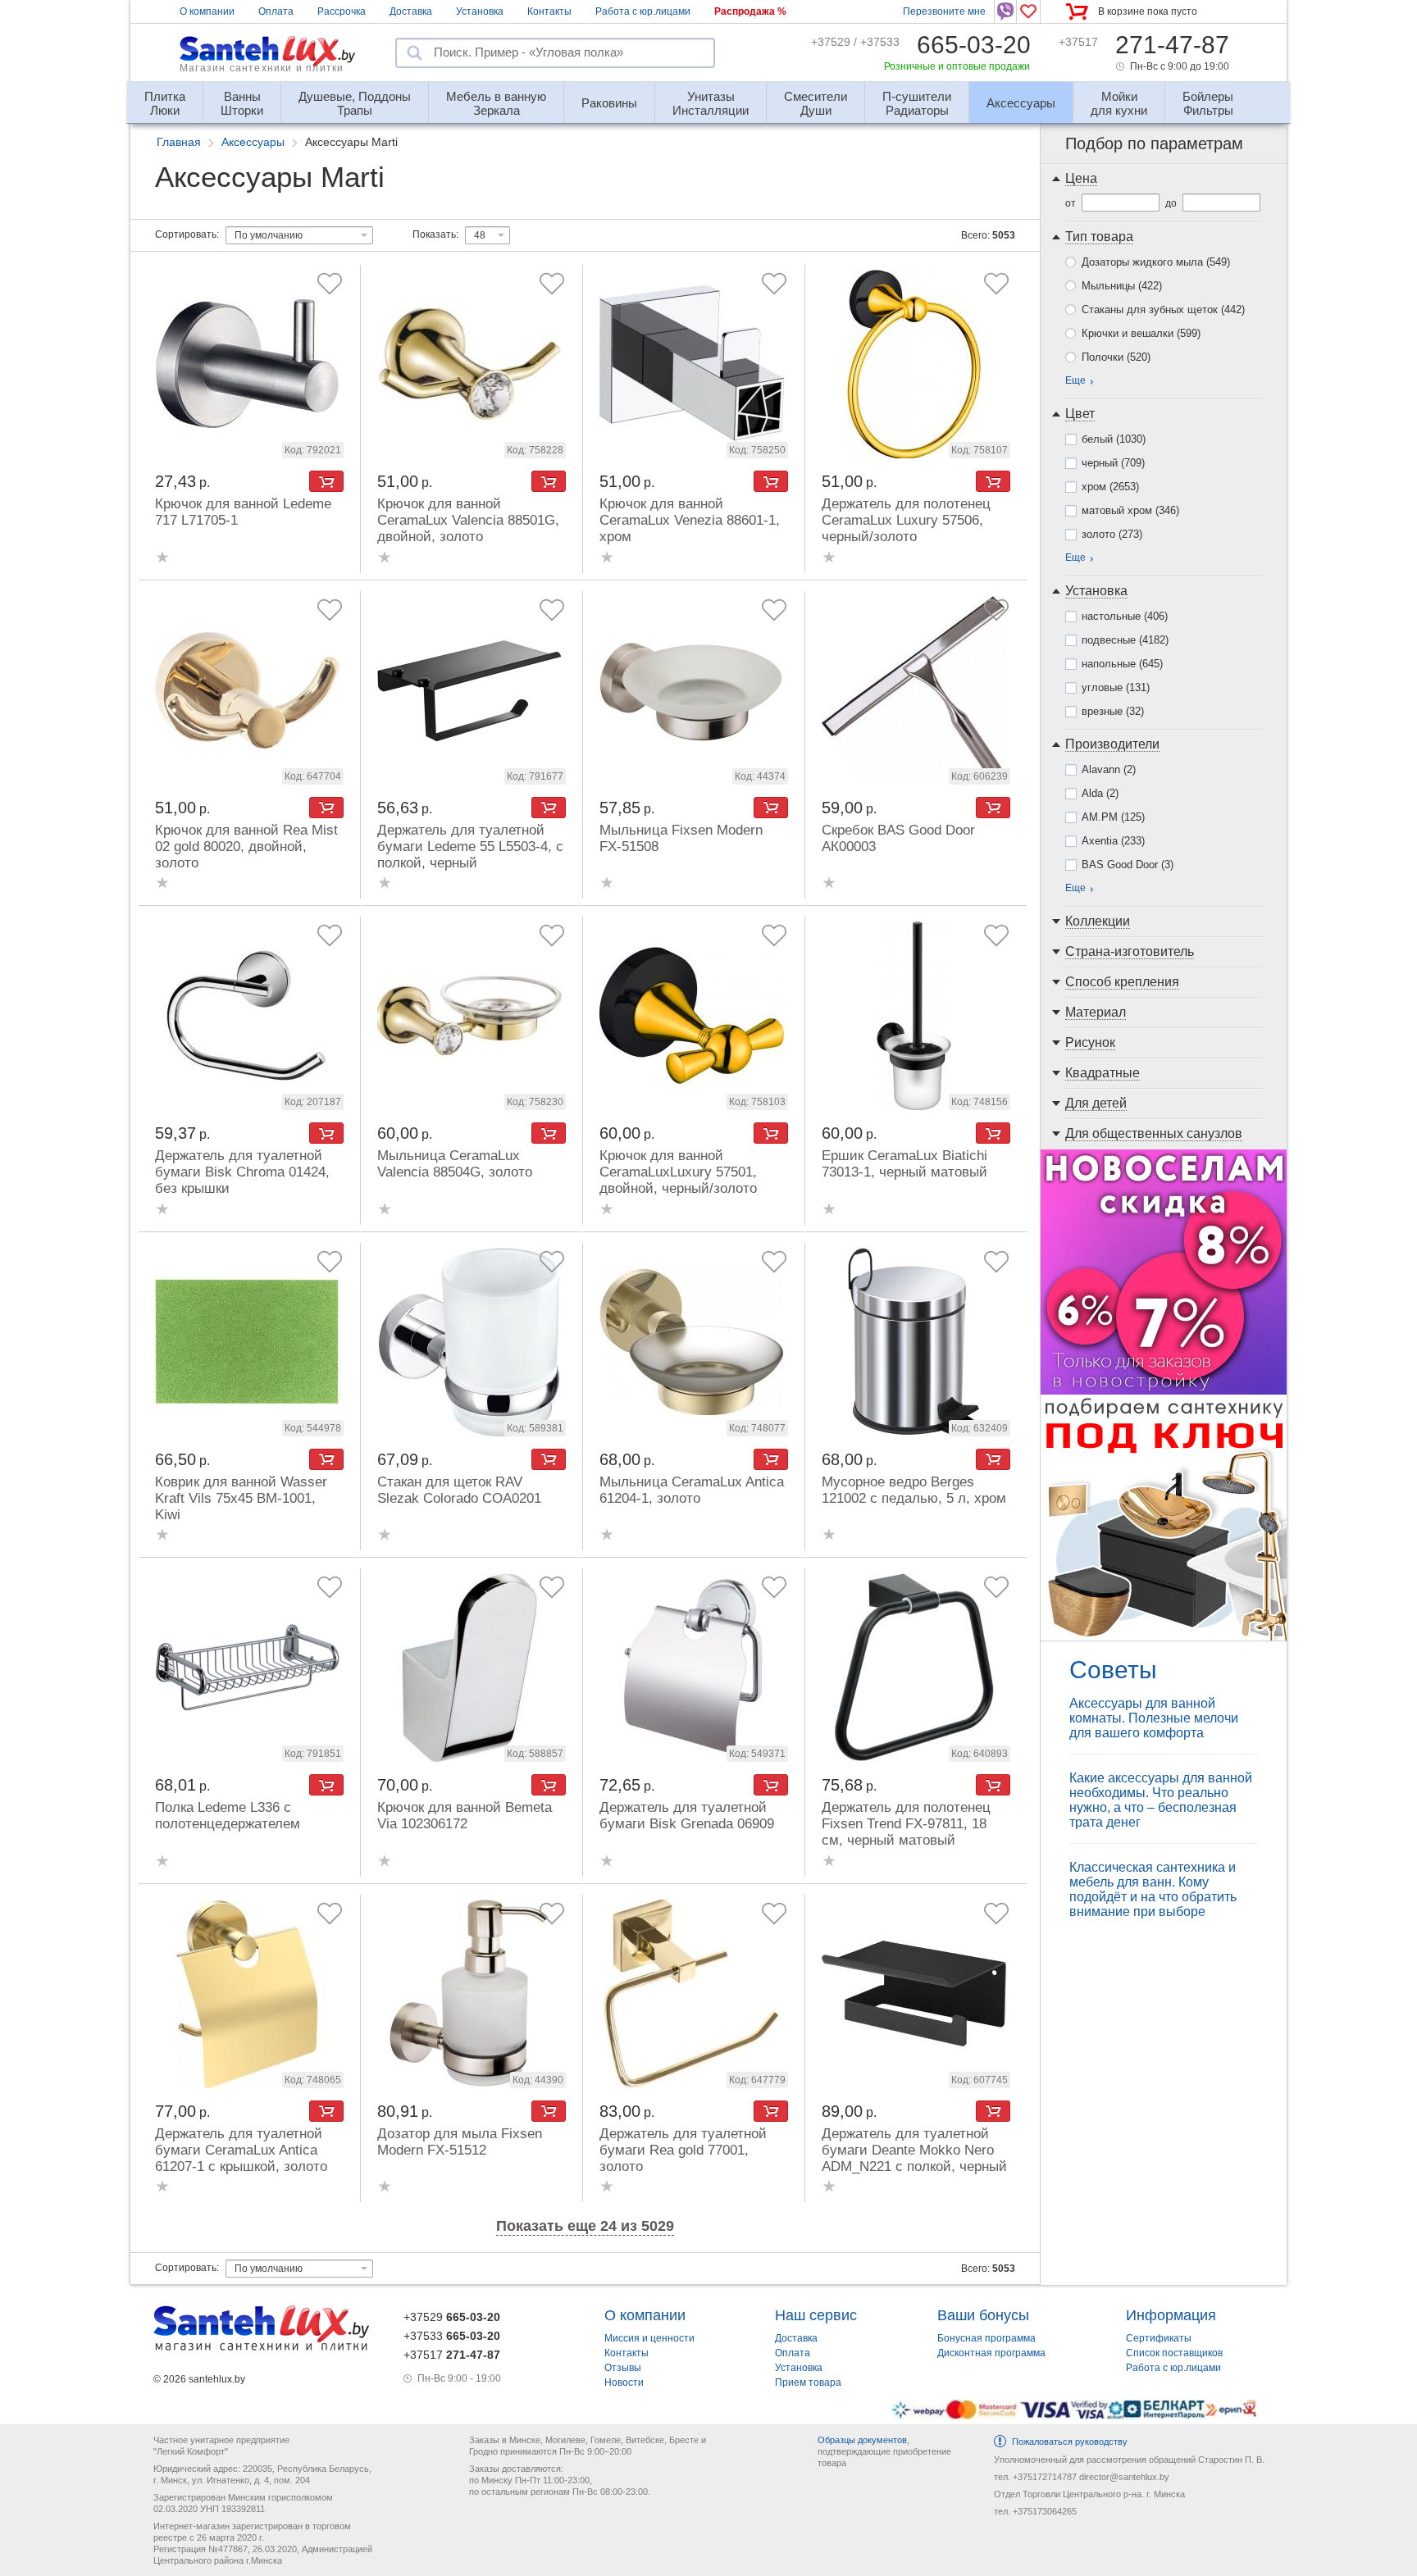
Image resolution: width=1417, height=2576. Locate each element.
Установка (480, 11)
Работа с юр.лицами (643, 11)
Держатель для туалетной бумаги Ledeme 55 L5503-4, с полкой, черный (470, 847)
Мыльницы (1122, 286)
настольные (1125, 616)
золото (1112, 534)
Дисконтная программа (991, 2353)
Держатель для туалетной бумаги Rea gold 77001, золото (683, 2150)
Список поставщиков (1174, 2353)
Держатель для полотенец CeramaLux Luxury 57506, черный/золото (906, 520)
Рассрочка (342, 11)
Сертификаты (1159, 2338)
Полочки (1116, 357)
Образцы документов (862, 2440)
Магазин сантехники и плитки (262, 68)
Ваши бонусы (983, 2315)
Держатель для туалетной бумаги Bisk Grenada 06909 (687, 1816)
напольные (1122, 664)
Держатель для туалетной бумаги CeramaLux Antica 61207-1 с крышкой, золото (241, 2150)
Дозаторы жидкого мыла (1156, 262)
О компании (207, 11)
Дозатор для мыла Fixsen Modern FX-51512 (460, 2142)
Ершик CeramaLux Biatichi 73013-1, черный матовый (904, 1164)
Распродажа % (750, 11)
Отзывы (623, 2368)
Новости (624, 2383)
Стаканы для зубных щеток (1163, 309)
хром (1110, 487)
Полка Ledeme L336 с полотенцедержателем (228, 1816)
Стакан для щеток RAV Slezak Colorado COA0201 (459, 1490)
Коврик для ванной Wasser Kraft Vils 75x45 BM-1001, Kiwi (241, 1498)
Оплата (276, 11)
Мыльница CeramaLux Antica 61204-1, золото (692, 1490)
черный (1113, 463)
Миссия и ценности (649, 2338)
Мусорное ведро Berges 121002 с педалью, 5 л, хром (914, 1490)
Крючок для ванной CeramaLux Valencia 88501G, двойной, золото (468, 520)
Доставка (411, 11)
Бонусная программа (986, 2338)
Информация (1171, 2315)
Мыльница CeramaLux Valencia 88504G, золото (455, 1164)
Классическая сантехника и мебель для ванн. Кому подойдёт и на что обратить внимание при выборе (1153, 1889)
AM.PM (1113, 817)
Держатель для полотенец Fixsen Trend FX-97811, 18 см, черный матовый (906, 1824)
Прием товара (808, 2383)
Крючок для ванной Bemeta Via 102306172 (465, 1816)
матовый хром (1130, 510)
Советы (1113, 1670)
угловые (1116, 687)
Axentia (1113, 841)
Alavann (1109, 769)
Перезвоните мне (944, 11)
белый (1114, 439)
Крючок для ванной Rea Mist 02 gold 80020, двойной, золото (246, 847)
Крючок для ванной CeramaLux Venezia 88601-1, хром (690, 520)
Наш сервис (816, 2315)
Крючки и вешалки (1141, 333)
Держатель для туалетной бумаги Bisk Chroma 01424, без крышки (242, 1172)
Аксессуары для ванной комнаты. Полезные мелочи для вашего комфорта (1154, 1718)
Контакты (549, 11)
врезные (1113, 711)
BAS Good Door (1128, 865)
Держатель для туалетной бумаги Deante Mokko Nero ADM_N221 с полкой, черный (914, 2150)
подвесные (1125, 640)
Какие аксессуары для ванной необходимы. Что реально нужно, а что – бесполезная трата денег (1161, 1800)
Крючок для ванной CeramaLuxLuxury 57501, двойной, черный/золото (678, 1172)
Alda (1100, 793)
